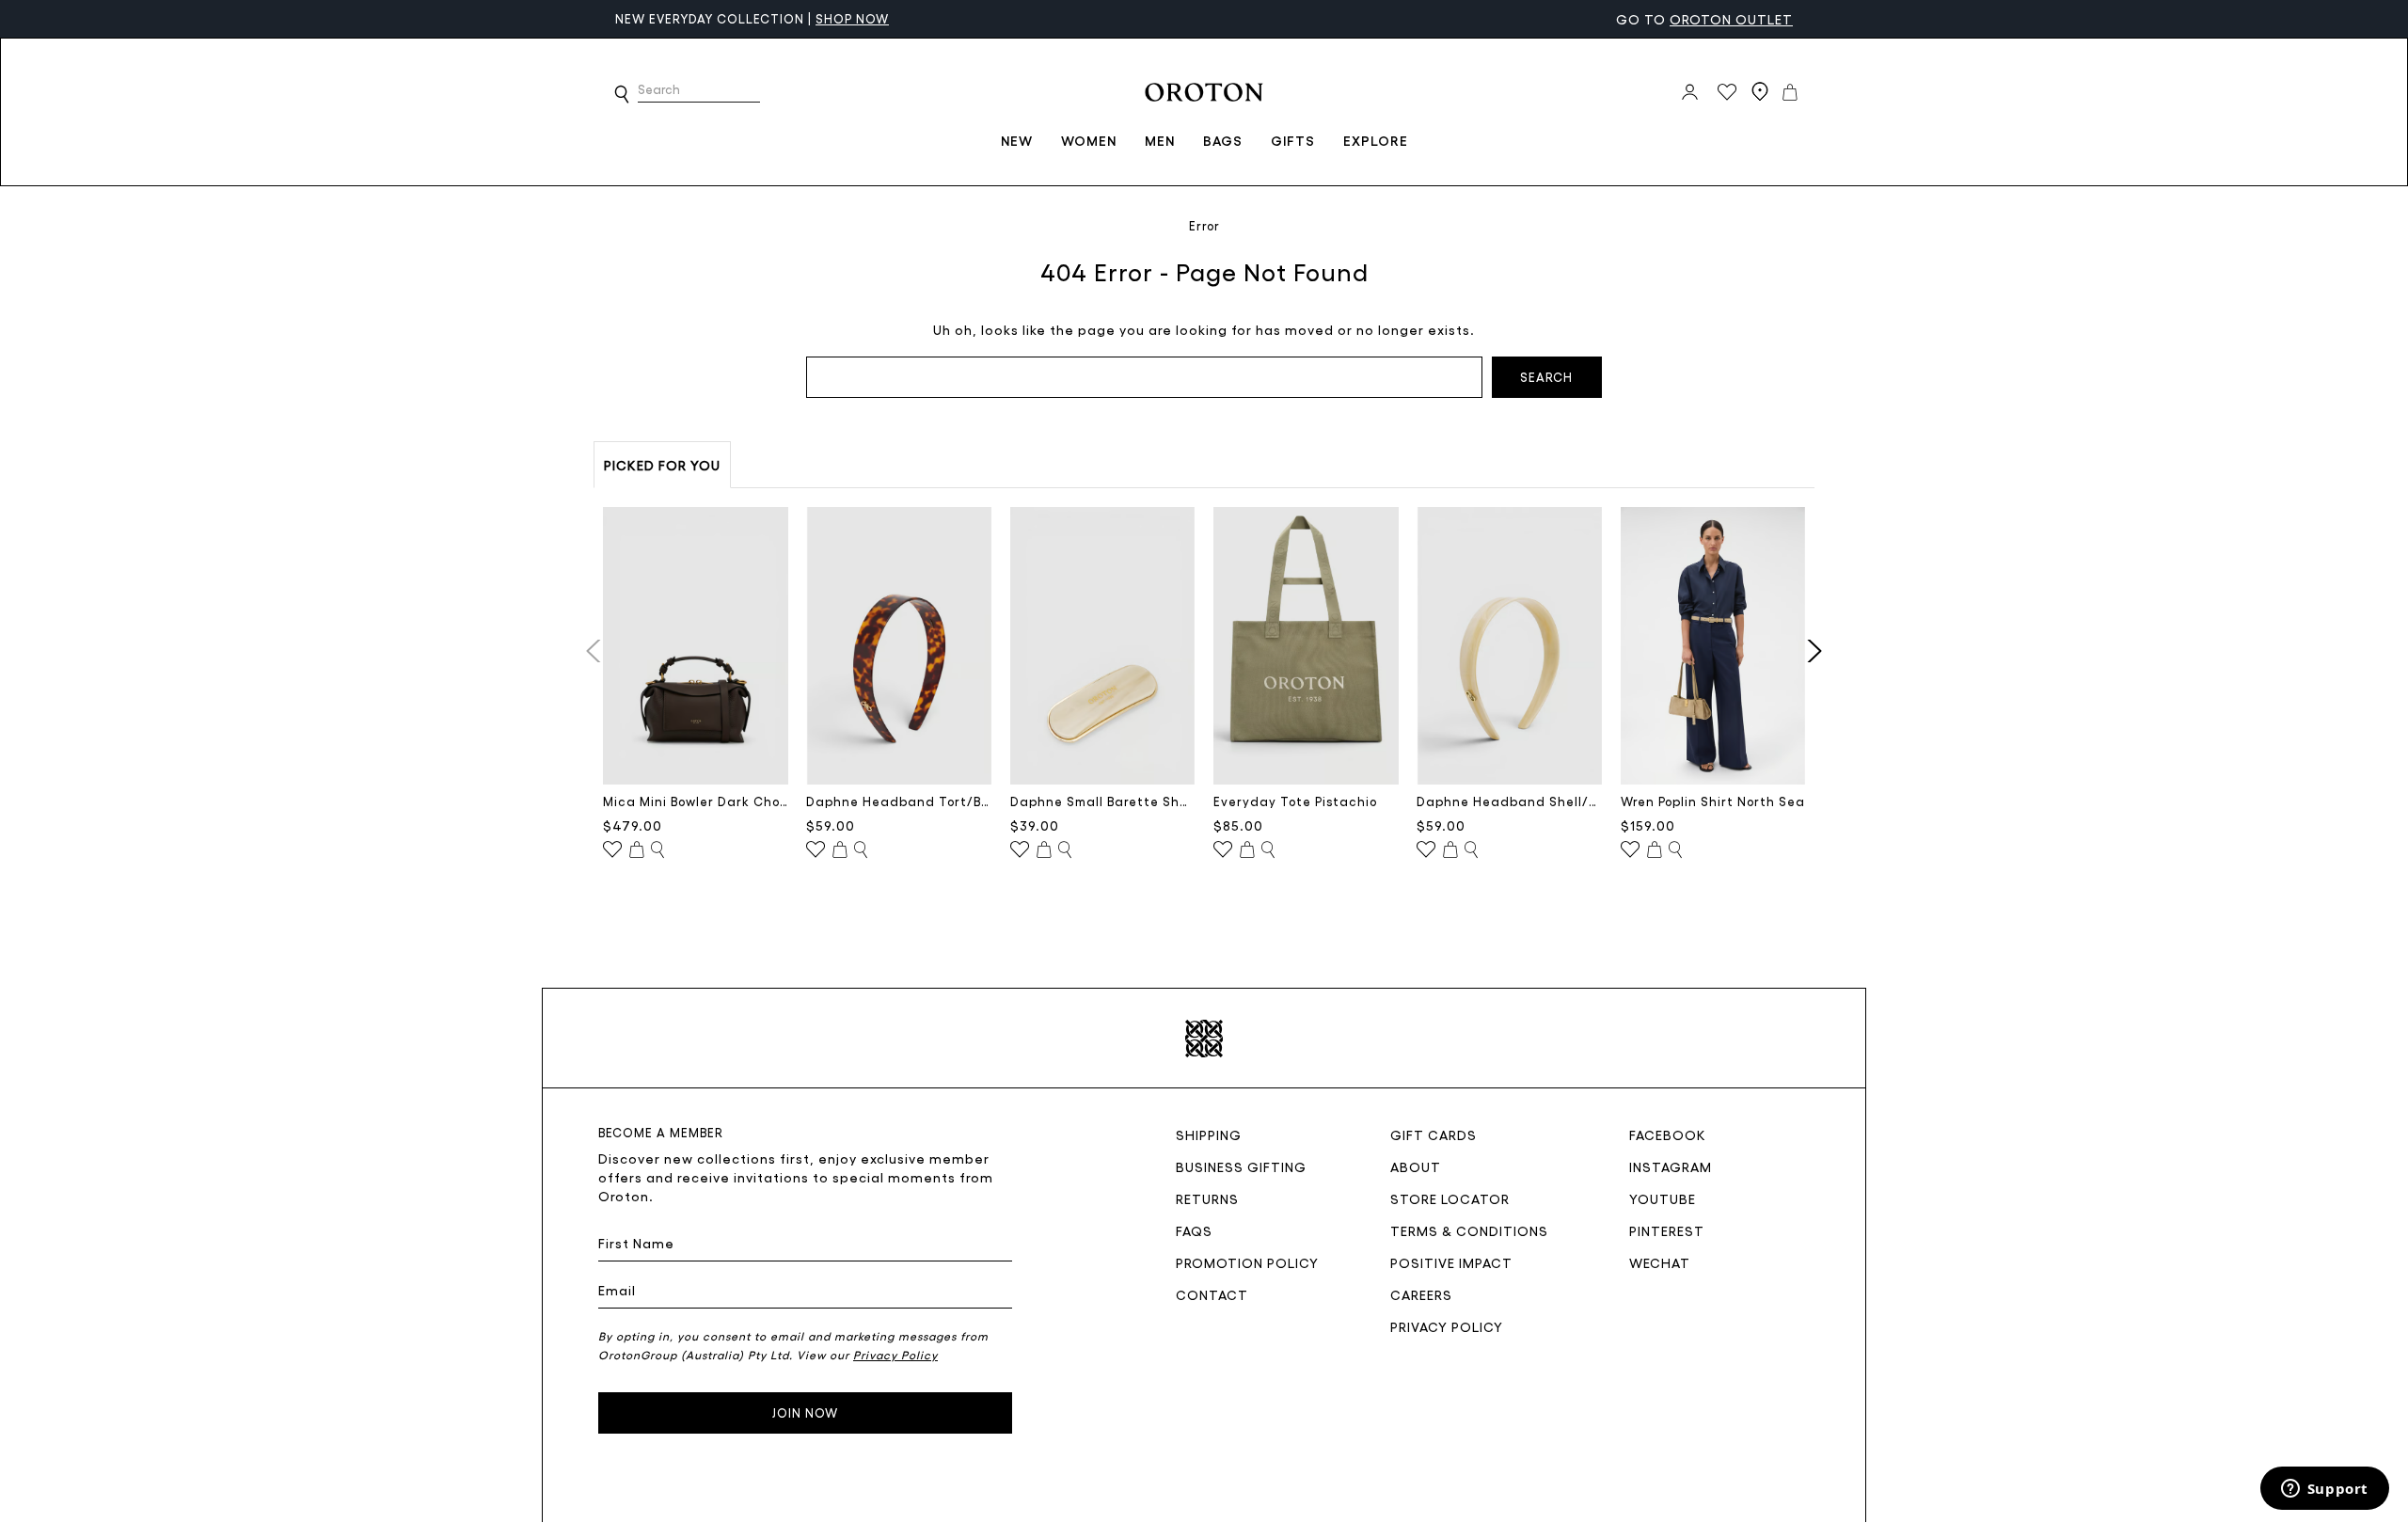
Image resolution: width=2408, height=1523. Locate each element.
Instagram (1671, 1166)
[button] (622, 94)
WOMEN (1089, 140)
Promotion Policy (1247, 1262)
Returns (1207, 1198)
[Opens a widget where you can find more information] (2324, 1490)
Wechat (1660, 1262)
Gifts (1293, 140)
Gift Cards (1434, 1134)
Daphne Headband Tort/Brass (899, 801)
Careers (1421, 1294)
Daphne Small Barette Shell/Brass (1103, 801)
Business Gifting (1241, 1166)
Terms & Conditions (1469, 1230)
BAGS (1223, 140)
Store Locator (1450, 1198)
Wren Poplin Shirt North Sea (1713, 801)
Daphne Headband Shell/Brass (1509, 801)
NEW (1017, 140)
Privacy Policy (1447, 1326)
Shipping (1209, 1134)
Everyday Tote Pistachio (1295, 801)
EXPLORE (1376, 140)
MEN (1160, 140)
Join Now (805, 1412)
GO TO (1704, 19)
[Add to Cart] (637, 850)
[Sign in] (1690, 92)
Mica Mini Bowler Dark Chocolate (696, 801)
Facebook (1668, 1134)
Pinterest (1667, 1230)
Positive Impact (1451, 1262)
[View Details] (657, 850)
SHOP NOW (852, 18)
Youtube (1663, 1198)
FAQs (1194, 1230)
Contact (1212, 1294)
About (1416, 1166)
